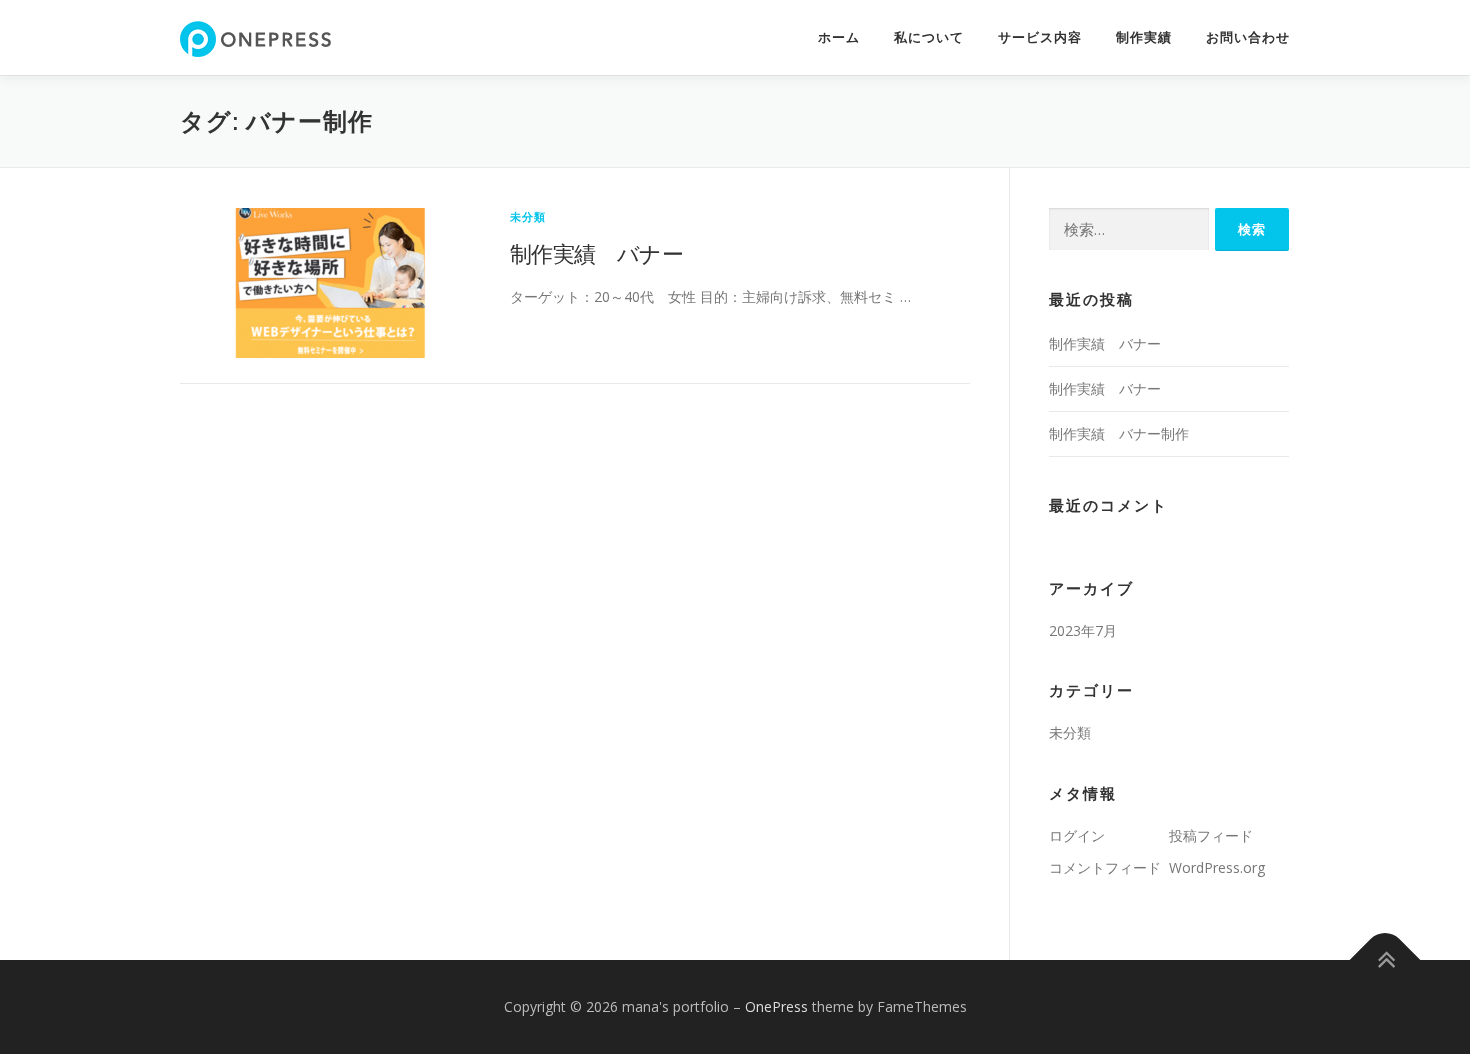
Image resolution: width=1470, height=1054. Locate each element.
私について (929, 37)
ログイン (1077, 835)
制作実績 (1144, 37)
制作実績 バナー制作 (1119, 433)
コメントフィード (1105, 867)
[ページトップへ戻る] (1385, 959)
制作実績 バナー (596, 253)
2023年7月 (1083, 630)
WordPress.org (1217, 867)
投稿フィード (1211, 835)
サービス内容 (1040, 37)
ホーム (839, 37)
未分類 (528, 216)
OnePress (776, 1006)
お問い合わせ (1248, 37)
